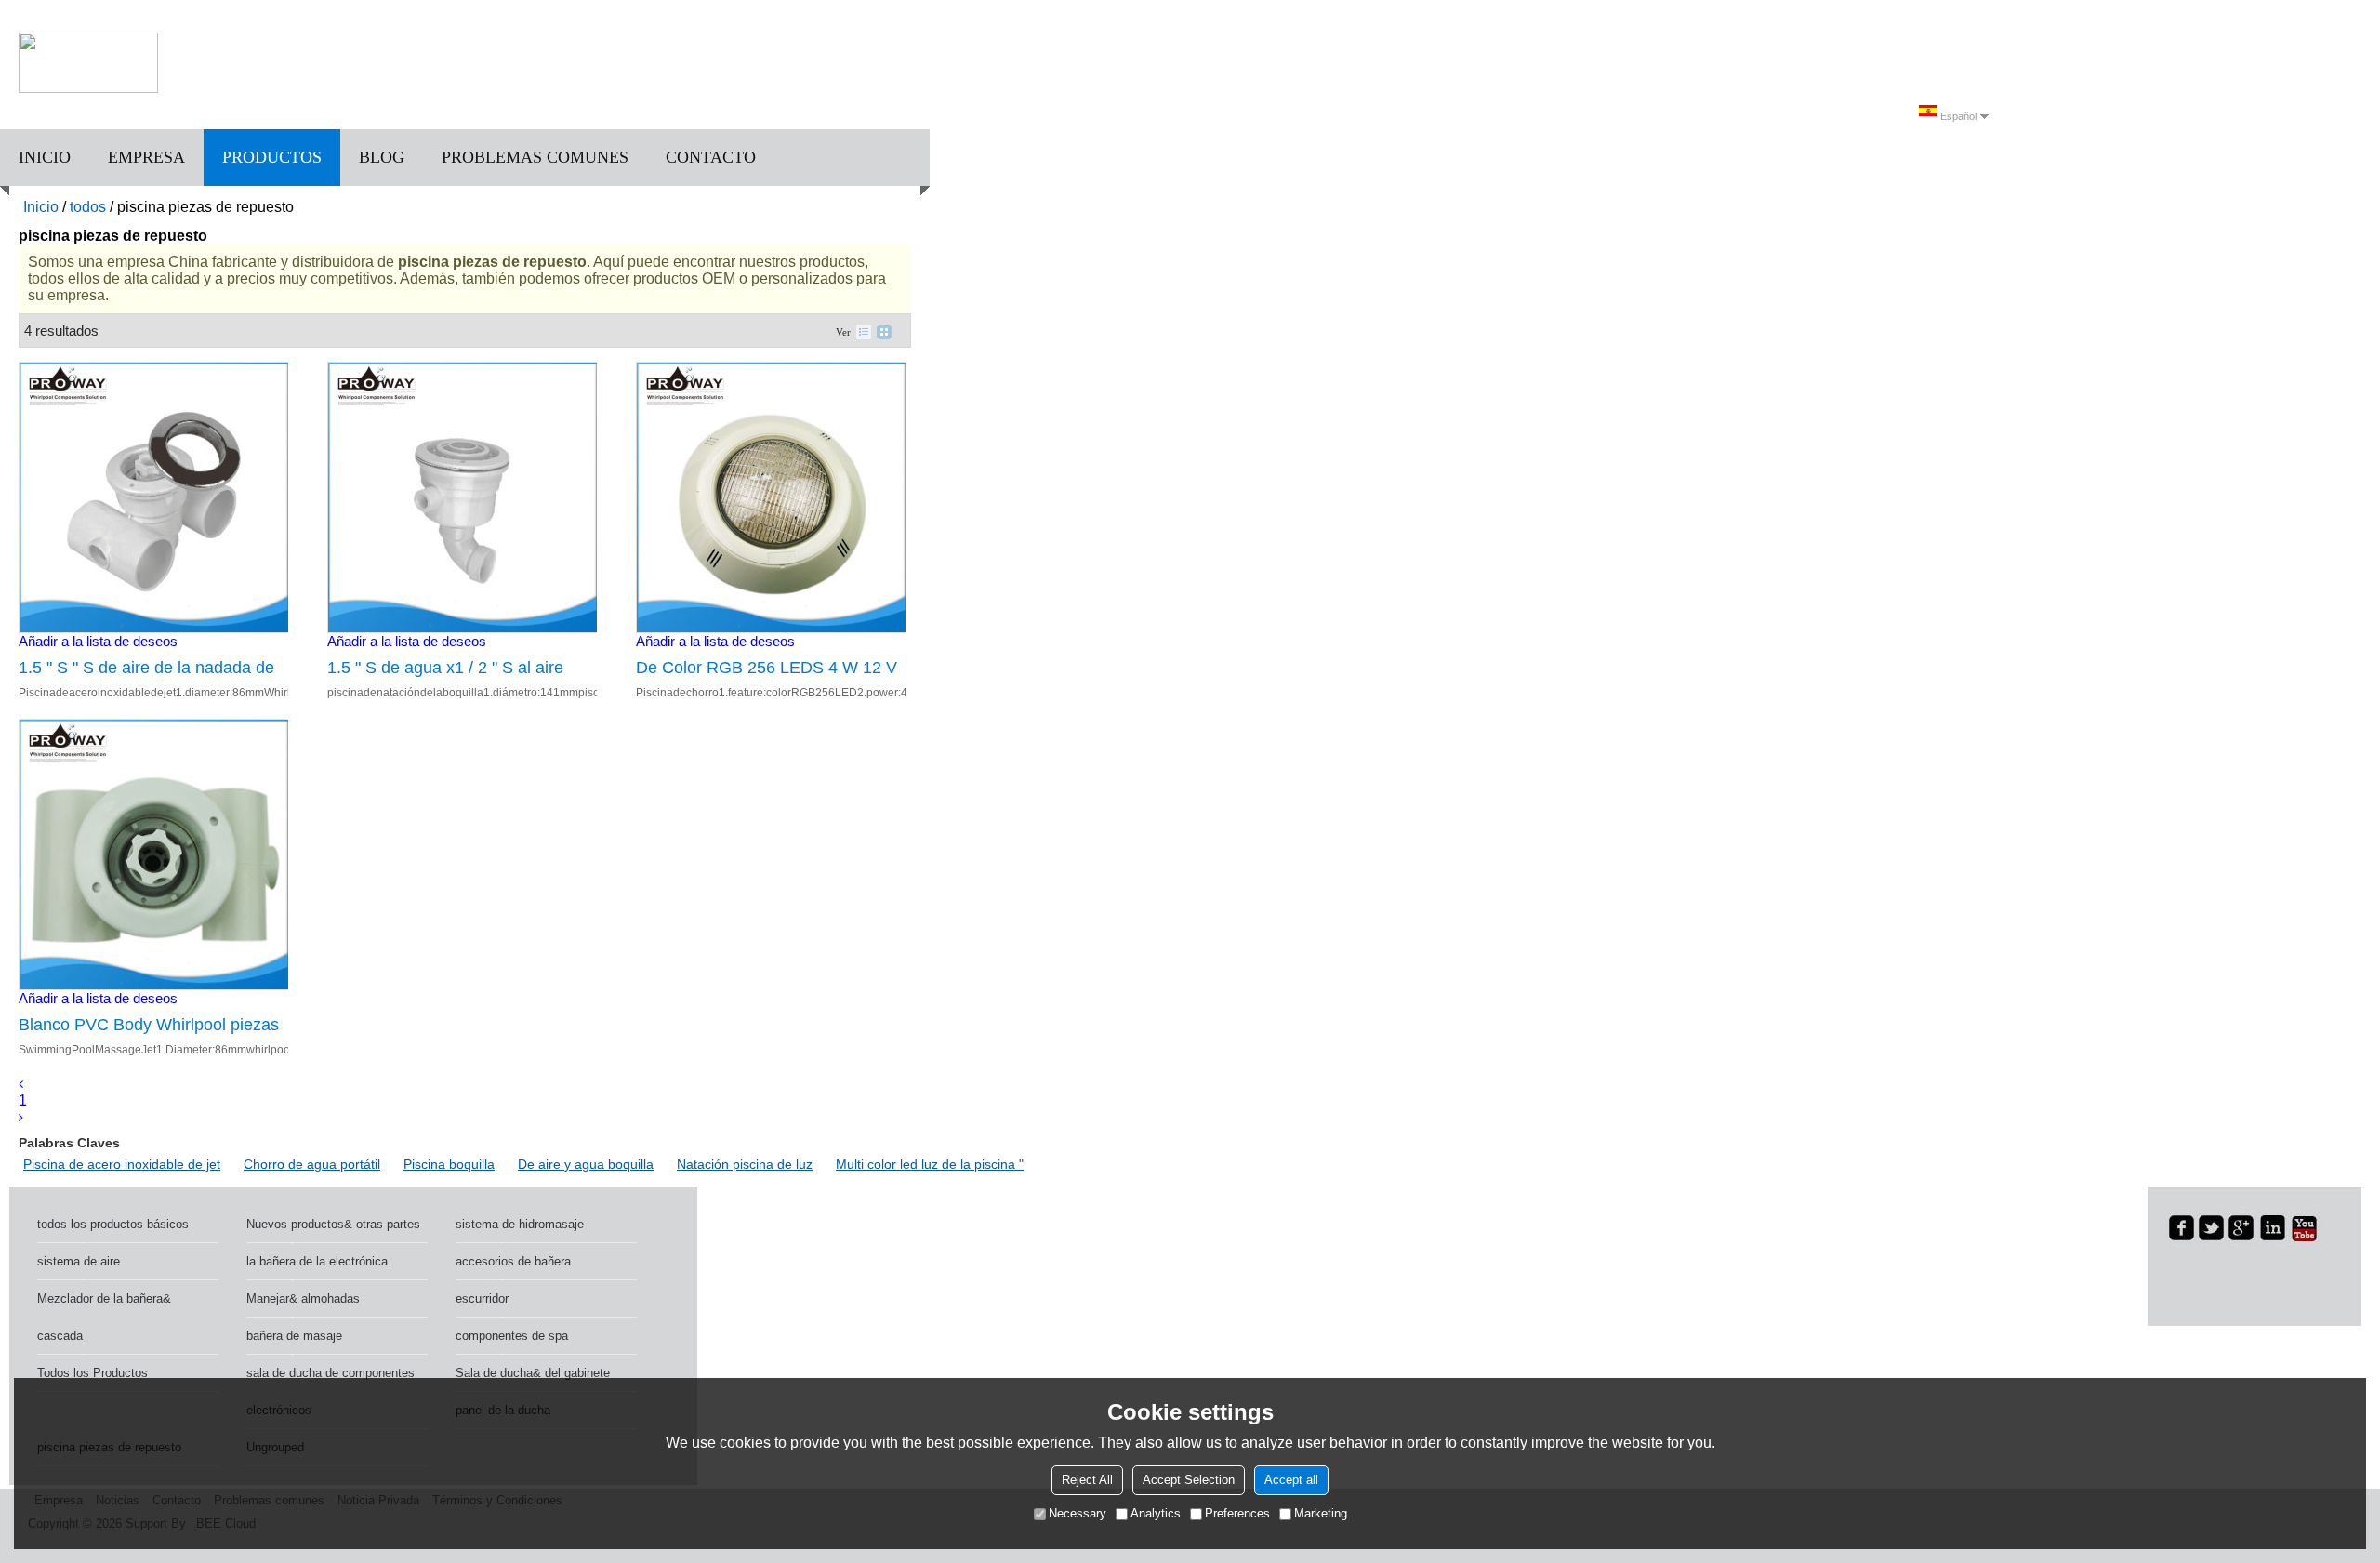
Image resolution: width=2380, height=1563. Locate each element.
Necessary (1078, 1513)
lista (864, 332)
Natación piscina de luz (745, 1164)
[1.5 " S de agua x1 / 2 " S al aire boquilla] (462, 497)
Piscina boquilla (449, 1164)
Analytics (1156, 1513)
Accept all (1291, 1480)
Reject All (1087, 1480)
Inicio (45, 157)
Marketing (1321, 1513)
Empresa (146, 157)
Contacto (711, 157)
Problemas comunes (535, 157)
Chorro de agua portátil (312, 1164)
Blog (382, 157)
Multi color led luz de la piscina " (930, 1164)
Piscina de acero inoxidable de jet (122, 1164)
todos (88, 207)
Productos (272, 157)
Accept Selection (1189, 1480)
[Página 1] (21, 1084)
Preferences (1237, 1513)
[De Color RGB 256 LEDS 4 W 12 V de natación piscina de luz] (771, 497)
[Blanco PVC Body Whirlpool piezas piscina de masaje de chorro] (153, 854)
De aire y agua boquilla (586, 1164)
